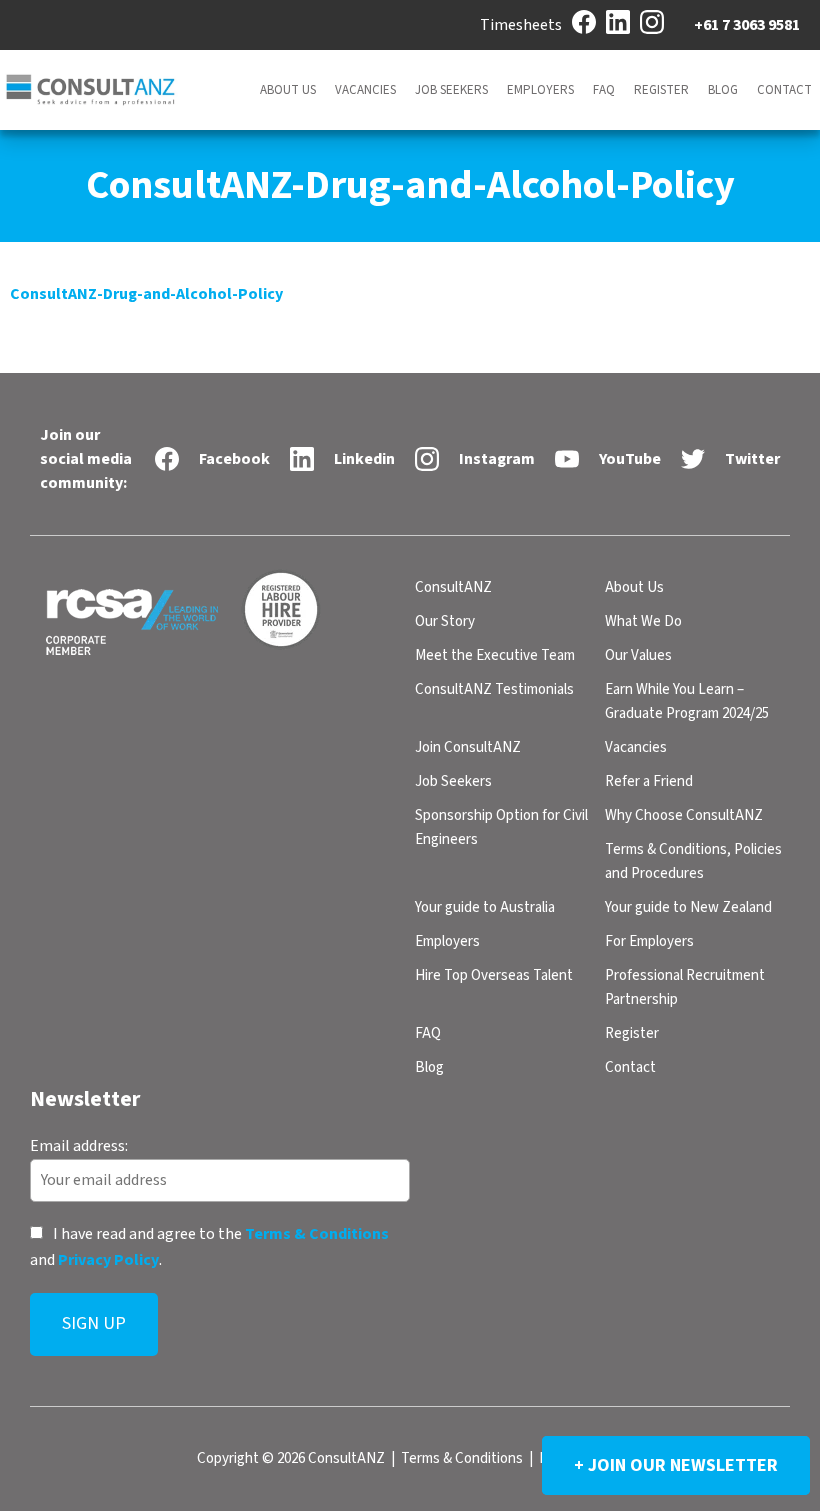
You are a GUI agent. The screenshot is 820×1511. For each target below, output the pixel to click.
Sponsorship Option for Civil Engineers (501, 827)
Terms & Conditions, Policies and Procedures (693, 861)
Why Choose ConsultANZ (684, 815)
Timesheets (521, 25)
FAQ (604, 90)
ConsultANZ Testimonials (494, 689)
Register (661, 90)
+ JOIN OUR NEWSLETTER (676, 1465)
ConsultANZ (453, 587)
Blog (723, 90)
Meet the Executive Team (495, 655)
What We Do (643, 621)
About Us (288, 90)
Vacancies (365, 90)
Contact (784, 90)
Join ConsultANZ (468, 747)
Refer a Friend (649, 781)
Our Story (445, 621)
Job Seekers (451, 90)
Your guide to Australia (485, 907)
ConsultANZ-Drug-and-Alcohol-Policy (146, 294)
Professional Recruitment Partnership (685, 987)
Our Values (638, 655)
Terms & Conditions (317, 1234)
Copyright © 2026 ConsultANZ (291, 1458)
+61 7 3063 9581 (747, 25)
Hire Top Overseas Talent (494, 975)
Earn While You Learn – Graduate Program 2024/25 (687, 701)
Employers (540, 90)
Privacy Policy (108, 1259)
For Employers (649, 941)
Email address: (79, 1145)
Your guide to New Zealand (688, 907)
